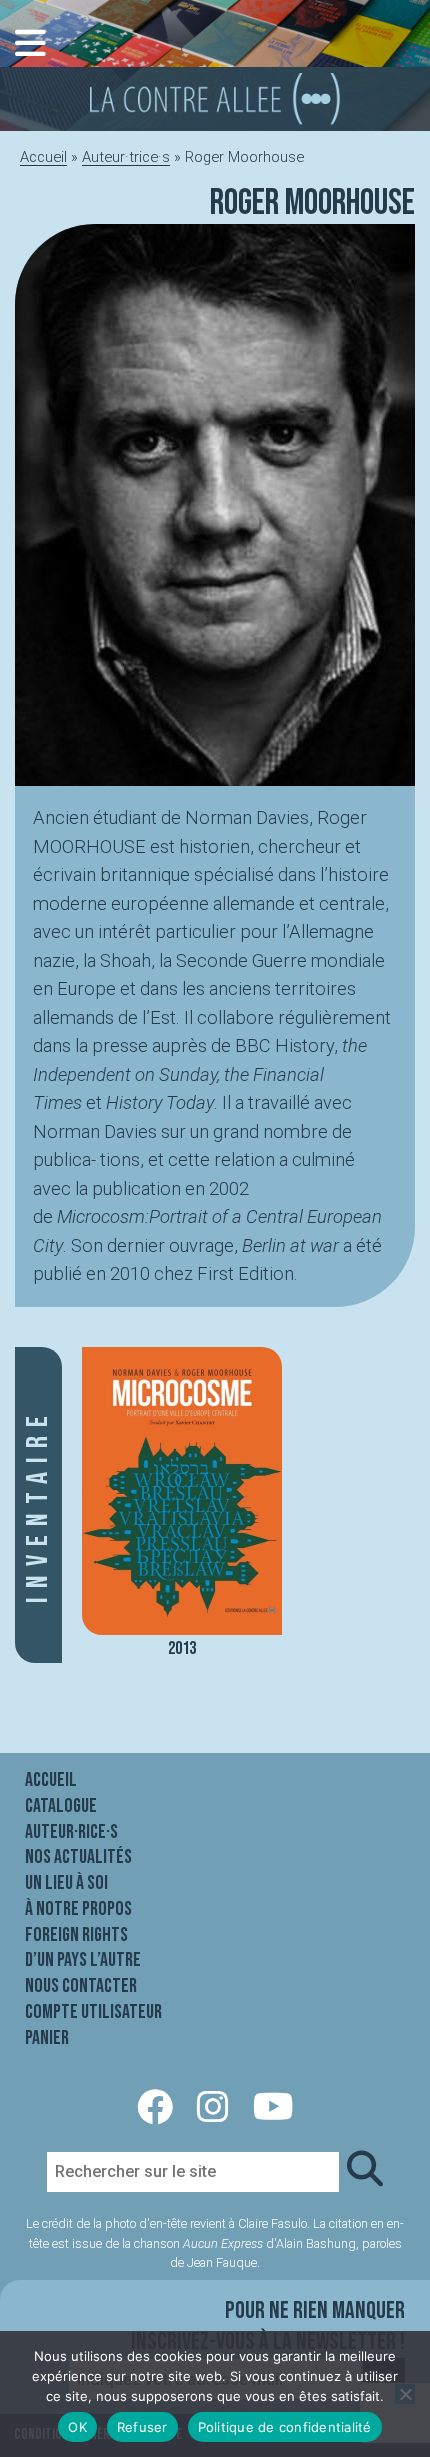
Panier (47, 2038)
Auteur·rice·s (71, 1832)
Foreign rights (76, 1935)
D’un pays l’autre (83, 1960)
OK (77, 2427)
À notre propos (78, 1909)
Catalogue (61, 1806)
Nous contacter (81, 1986)
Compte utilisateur (93, 2012)
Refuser (142, 2427)
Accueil (43, 157)
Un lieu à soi (66, 1883)
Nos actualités (78, 1857)
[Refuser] (405, 2394)
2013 (182, 1648)
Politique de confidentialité (285, 2427)
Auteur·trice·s (126, 157)
